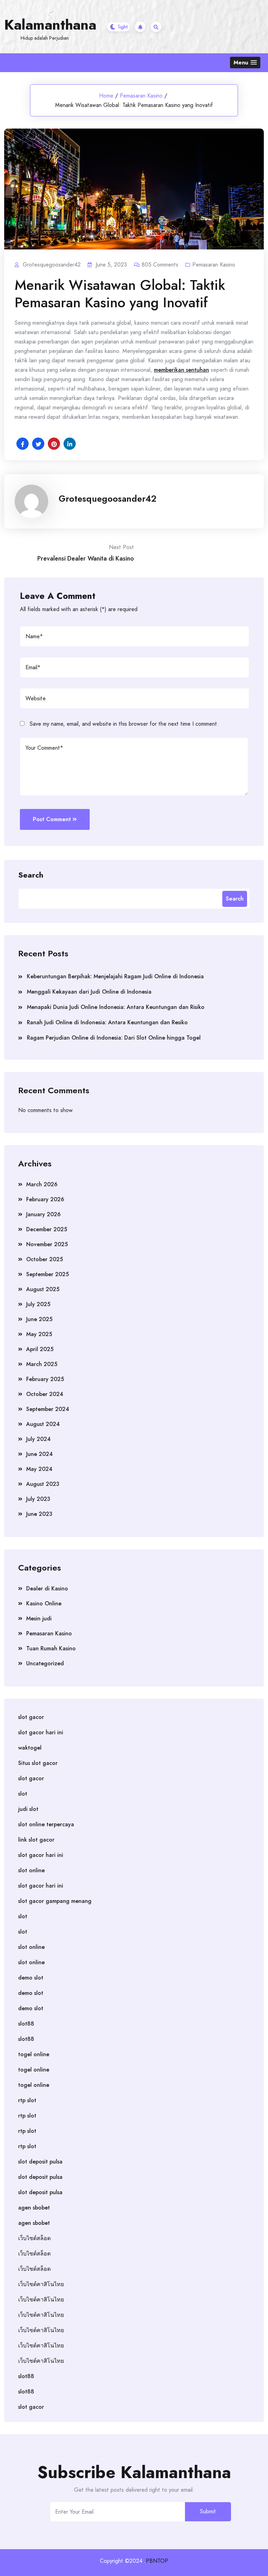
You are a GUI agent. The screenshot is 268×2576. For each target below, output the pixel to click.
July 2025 (38, 1304)
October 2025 (44, 1259)
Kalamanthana (50, 25)
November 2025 (47, 1244)
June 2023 (39, 1514)
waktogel (30, 1748)
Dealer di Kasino (47, 1588)
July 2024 (38, 1439)
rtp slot (27, 2100)
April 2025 (40, 1349)
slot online (31, 1870)
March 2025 (42, 1364)
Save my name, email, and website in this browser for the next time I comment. (124, 724)
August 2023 (43, 1484)
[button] (245, 63)
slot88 (26, 2024)
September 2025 (47, 1274)
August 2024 (43, 1424)
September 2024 (48, 1409)
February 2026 (45, 1199)
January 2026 (43, 1214)
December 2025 (47, 1229)
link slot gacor (36, 1840)
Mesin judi (39, 1618)
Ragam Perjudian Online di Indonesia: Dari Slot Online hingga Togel (114, 1038)
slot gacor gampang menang (55, 1901)
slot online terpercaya (46, 1824)
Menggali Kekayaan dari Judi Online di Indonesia (89, 992)
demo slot (31, 1978)
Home (106, 96)
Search (31, 874)
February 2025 (45, 1379)
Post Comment (52, 819)
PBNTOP (157, 2561)
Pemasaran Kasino (141, 96)
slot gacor (31, 1717)
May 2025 (39, 1334)
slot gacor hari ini (41, 1732)
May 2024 (39, 1469)
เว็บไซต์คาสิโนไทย (41, 2284)
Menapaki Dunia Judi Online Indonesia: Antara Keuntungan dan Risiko (116, 1007)
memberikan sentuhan (181, 370)
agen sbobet (34, 2208)
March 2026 (42, 1184)
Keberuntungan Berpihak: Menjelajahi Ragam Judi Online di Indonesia (115, 976)
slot (23, 1794)
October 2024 (45, 1394)
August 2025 (43, 1289)
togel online (34, 2054)
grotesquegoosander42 (107, 499)
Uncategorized (45, 1663)
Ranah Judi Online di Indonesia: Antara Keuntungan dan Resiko (107, 1022)
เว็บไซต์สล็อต (34, 2238)
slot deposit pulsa (40, 2162)
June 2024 (39, 1454)
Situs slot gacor (38, 1763)
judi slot (28, 1809)
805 (160, 265)
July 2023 (38, 1499)
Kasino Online (44, 1603)
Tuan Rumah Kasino (51, 1648)
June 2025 (39, 1319)
